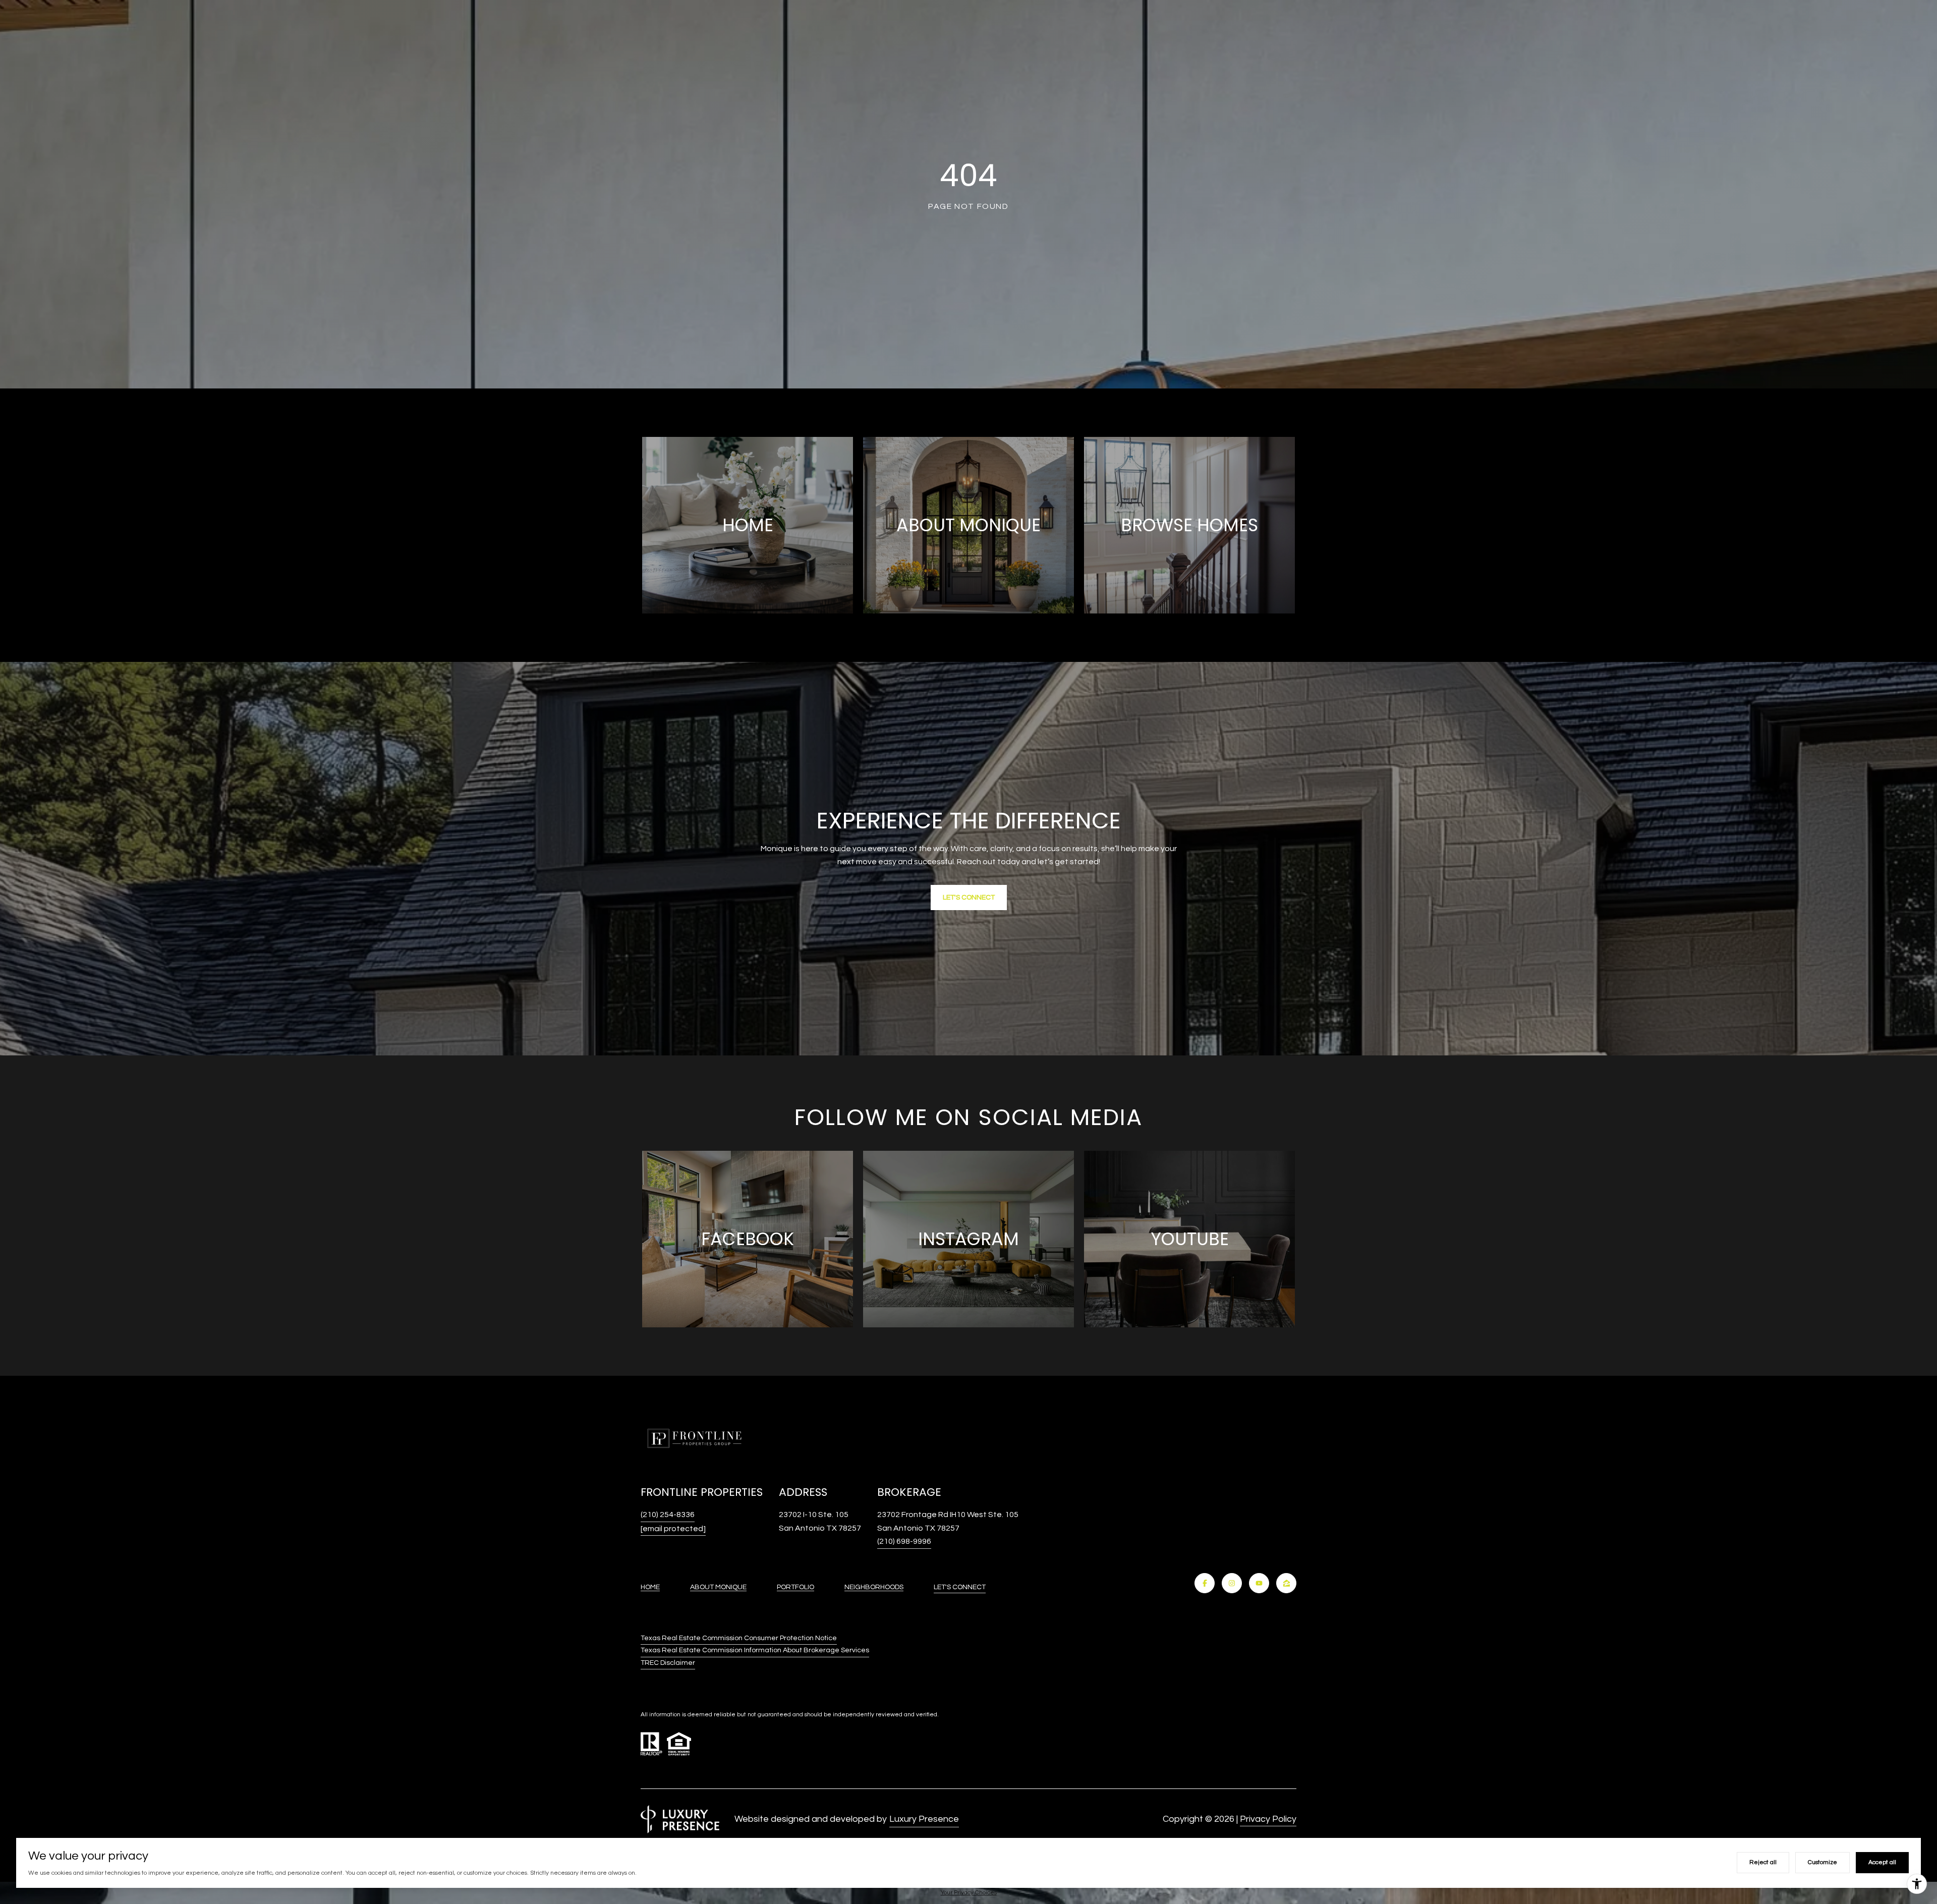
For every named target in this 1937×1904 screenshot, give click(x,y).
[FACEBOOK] (1205, 1583)
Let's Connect (960, 1587)
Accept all (1882, 1862)
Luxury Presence (924, 1819)
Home (650, 1587)
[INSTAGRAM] (1232, 1583)
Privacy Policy (1268, 1819)
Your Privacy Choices (969, 1893)
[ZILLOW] (1286, 1583)
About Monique (718, 1587)
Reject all (1763, 1862)
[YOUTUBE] (1259, 1583)
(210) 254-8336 (668, 1515)
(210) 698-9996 (904, 1541)
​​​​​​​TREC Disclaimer (668, 1663)
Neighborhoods (874, 1587)
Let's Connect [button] (969, 898)
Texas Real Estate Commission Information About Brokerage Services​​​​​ (755, 1650)
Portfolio (795, 1587)
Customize (1822, 1862)
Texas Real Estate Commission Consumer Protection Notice (739, 1638)
